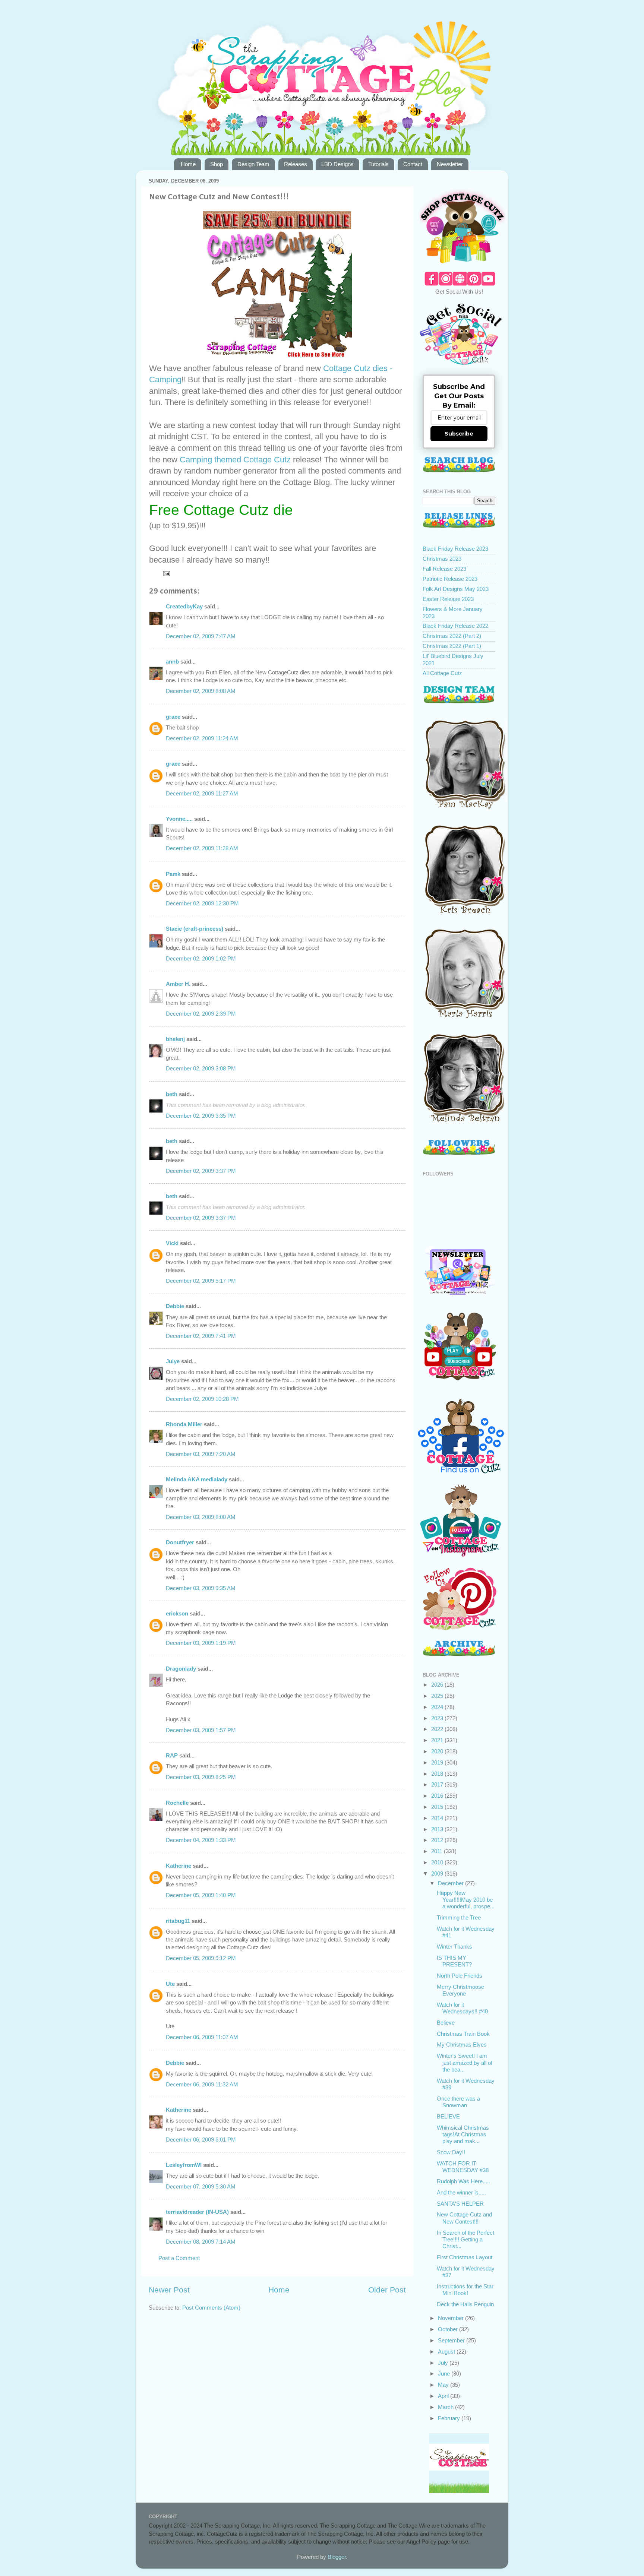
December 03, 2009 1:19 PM (201, 1643)
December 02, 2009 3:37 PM (201, 1171)
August (447, 2352)
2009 (438, 1874)
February (450, 2418)
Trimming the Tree (459, 1917)
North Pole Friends (460, 1976)
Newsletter (450, 164)
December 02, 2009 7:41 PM (201, 1336)
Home (188, 164)
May (444, 2385)
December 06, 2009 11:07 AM (202, 2037)
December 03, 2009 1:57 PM (201, 1730)
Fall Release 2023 (444, 569)
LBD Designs (337, 164)
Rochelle (177, 1803)
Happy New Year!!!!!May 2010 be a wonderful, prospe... (466, 1900)
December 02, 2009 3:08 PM (201, 1068)
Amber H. (178, 984)
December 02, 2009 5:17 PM (201, 1281)
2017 (438, 1784)
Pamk (173, 874)
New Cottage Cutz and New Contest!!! (464, 2218)
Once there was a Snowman (458, 2102)
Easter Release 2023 (448, 599)
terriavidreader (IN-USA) (197, 2212)
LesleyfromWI (184, 2165)
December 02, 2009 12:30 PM (202, 903)
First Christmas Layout (465, 2257)
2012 (438, 1840)
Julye (173, 1361)
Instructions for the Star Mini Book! (465, 2290)
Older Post (387, 2290)
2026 (438, 1685)
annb (172, 662)
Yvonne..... (179, 819)
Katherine (179, 1866)
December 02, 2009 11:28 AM (202, 848)
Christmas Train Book (463, 2034)
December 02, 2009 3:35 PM (201, 1116)
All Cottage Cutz (442, 673)
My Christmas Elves (462, 2045)
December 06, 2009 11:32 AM (202, 2084)
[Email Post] (166, 573)
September (452, 2340)
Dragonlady (181, 1669)
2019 (438, 1762)
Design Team (253, 164)
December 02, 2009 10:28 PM (202, 1399)
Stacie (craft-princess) (195, 929)
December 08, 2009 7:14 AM (201, 2242)
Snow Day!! (451, 2152)
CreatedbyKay (184, 606)
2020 (438, 1751)
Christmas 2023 (442, 559)
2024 (438, 1707)
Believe (446, 2023)
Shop (217, 164)
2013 (438, 1829)
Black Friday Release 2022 (455, 626)
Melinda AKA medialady (197, 1479)
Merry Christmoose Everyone (460, 1990)
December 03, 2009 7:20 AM (201, 1454)
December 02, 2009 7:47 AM (201, 636)
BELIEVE (448, 2116)
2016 (438, 1796)
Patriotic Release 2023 (450, 579)
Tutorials (378, 164)
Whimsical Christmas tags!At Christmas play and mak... (463, 2134)
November (452, 2318)
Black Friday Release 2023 (455, 549)
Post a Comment (179, 2258)
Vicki (172, 1243)
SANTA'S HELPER (460, 2204)
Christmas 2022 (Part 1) (452, 646)
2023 (438, 1718)
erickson (177, 1613)
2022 (438, 1729)
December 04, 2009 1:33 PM (201, 1840)
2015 (438, 1807)
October (449, 2329)
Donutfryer (180, 1542)
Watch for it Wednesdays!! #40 (462, 2008)
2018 (438, 1774)
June (445, 2374)
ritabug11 (178, 1921)
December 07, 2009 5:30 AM (201, 2186)
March (446, 2407)
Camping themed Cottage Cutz (236, 460)
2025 (438, 1696)
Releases (296, 164)
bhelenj (175, 1039)
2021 (438, 1740)
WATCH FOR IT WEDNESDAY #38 (463, 2167)
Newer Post (169, 2290)
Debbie (175, 1306)
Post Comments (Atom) (211, 2308)
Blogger (337, 2557)
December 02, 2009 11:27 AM (202, 793)
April (444, 2396)
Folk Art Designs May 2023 (456, 589)
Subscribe (459, 434)
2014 (438, 1818)
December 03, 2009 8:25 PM (201, 1777)
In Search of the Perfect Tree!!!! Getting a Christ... (465, 2240)
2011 (438, 1851)
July (444, 2363)
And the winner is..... (461, 2192)
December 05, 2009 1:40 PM (201, 1895)
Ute (170, 1984)
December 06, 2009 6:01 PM (201, 2140)
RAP (172, 1755)
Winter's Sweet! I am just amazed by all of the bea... (465, 2063)
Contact (413, 164)
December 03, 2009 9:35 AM (201, 1588)
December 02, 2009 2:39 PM (201, 1014)
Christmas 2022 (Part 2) (452, 636)
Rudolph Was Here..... (463, 2181)
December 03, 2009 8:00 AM (201, 1517)
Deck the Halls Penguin (465, 2304)
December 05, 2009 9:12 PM (201, 1958)
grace (173, 717)
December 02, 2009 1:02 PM (201, 958)
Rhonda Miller (184, 1424)
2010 (438, 1862)
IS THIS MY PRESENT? (454, 1961)
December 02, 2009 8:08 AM (201, 691)
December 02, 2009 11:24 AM (202, 738)
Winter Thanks (454, 1947)
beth (172, 1094)
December (452, 1883)
